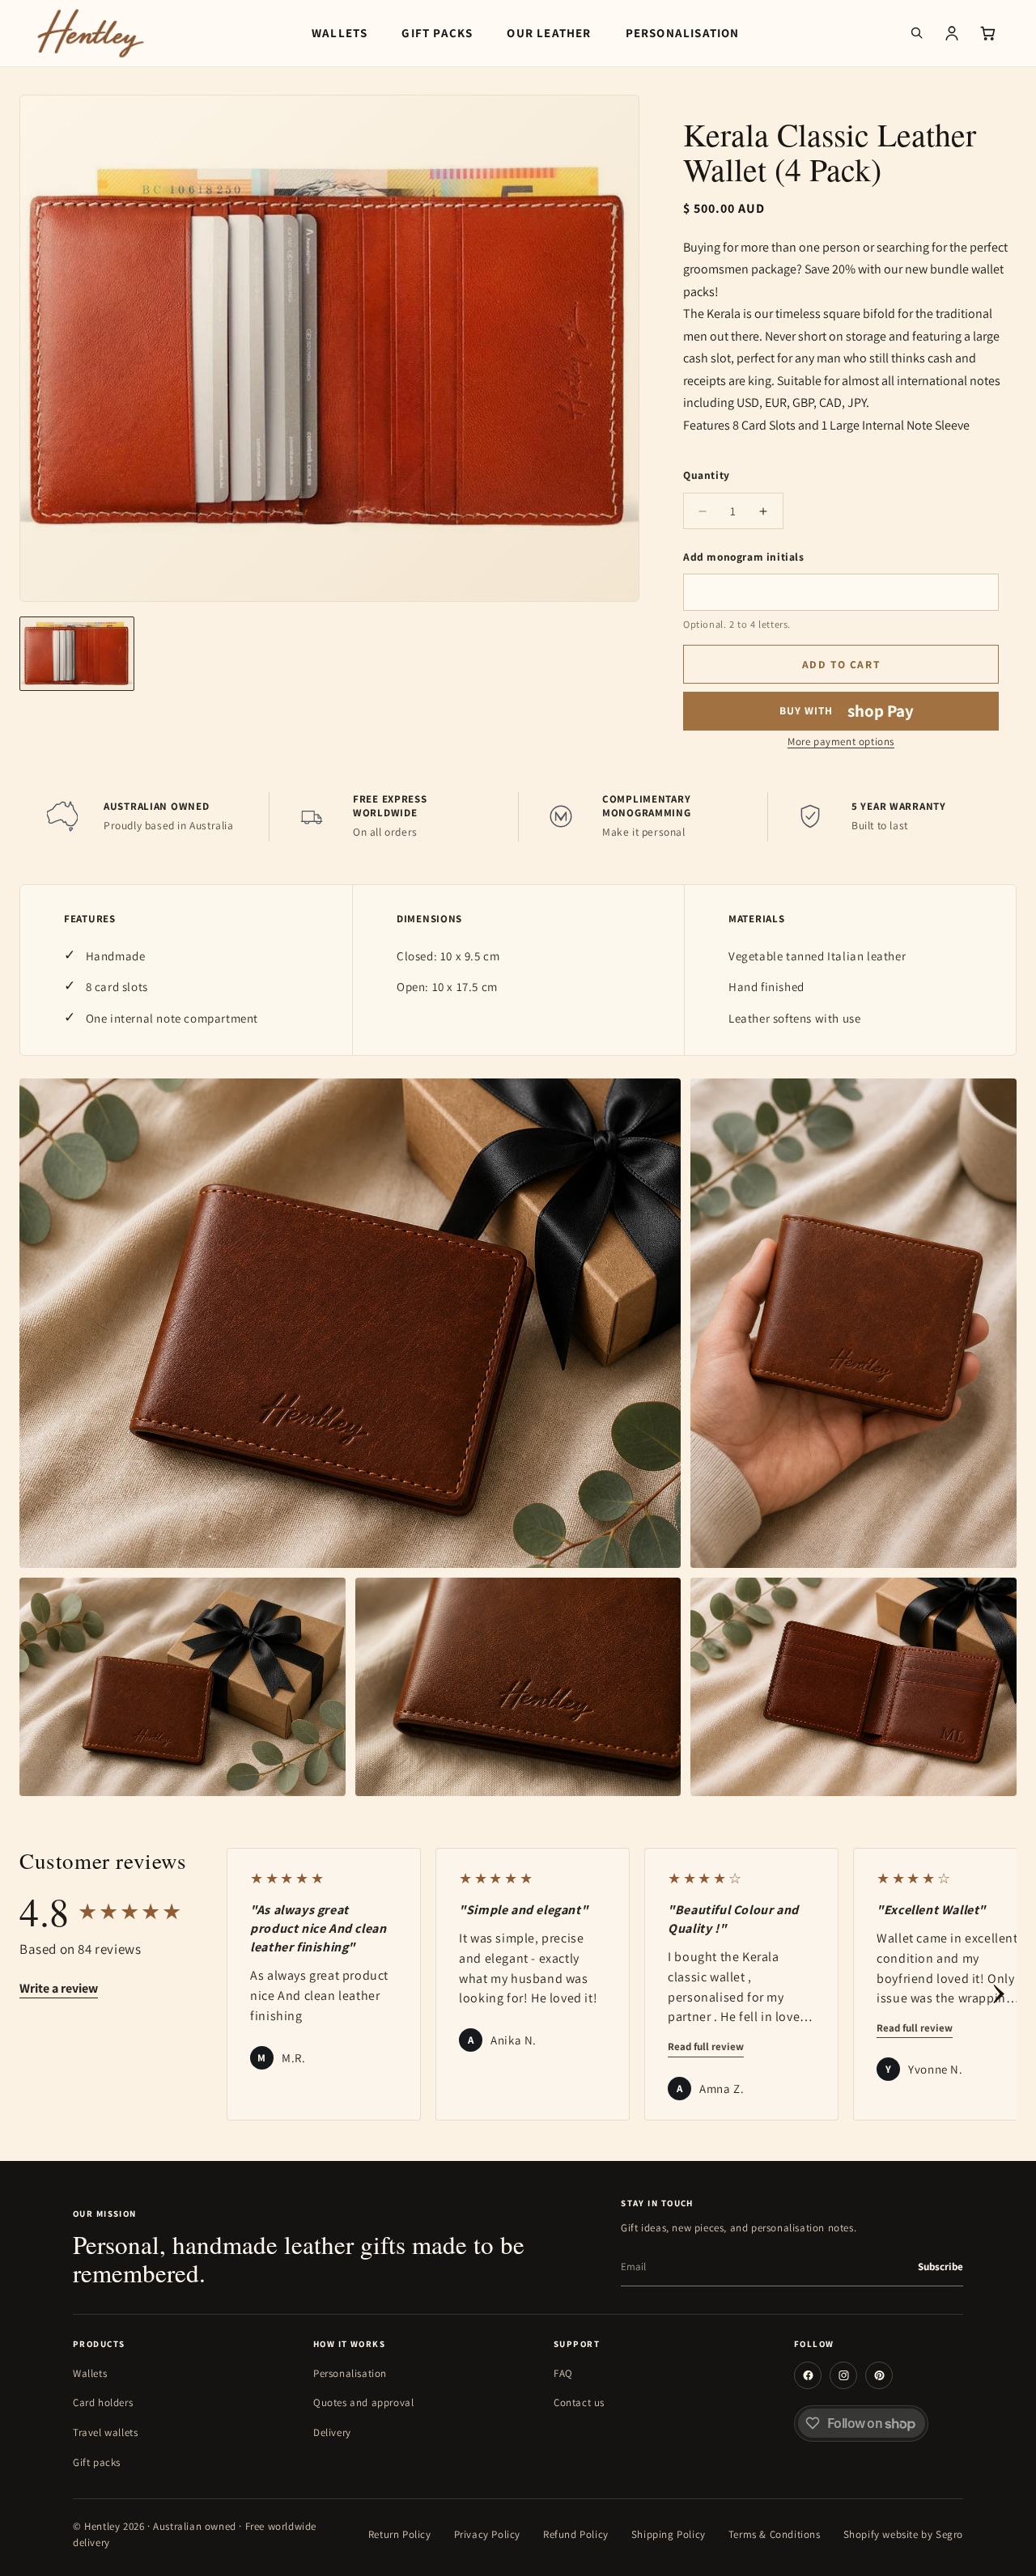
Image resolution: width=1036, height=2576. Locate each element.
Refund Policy (576, 2534)
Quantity (707, 475)
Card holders (103, 2402)
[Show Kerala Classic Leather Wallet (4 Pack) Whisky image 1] (77, 654)
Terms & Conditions (775, 2534)
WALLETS (340, 33)
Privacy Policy (487, 2534)
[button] (916, 33)
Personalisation (350, 2373)
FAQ (563, 2373)
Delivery (332, 2432)
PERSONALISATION (683, 33)
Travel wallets (105, 2432)
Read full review (706, 2046)
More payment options (841, 741)
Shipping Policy (669, 2534)
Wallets (90, 2373)
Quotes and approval (363, 2402)
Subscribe (940, 2267)
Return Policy (400, 2534)
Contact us (579, 2402)
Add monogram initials (744, 557)
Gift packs (97, 2462)
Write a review (59, 1989)
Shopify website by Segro (903, 2534)
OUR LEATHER (549, 33)
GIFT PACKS (437, 33)
